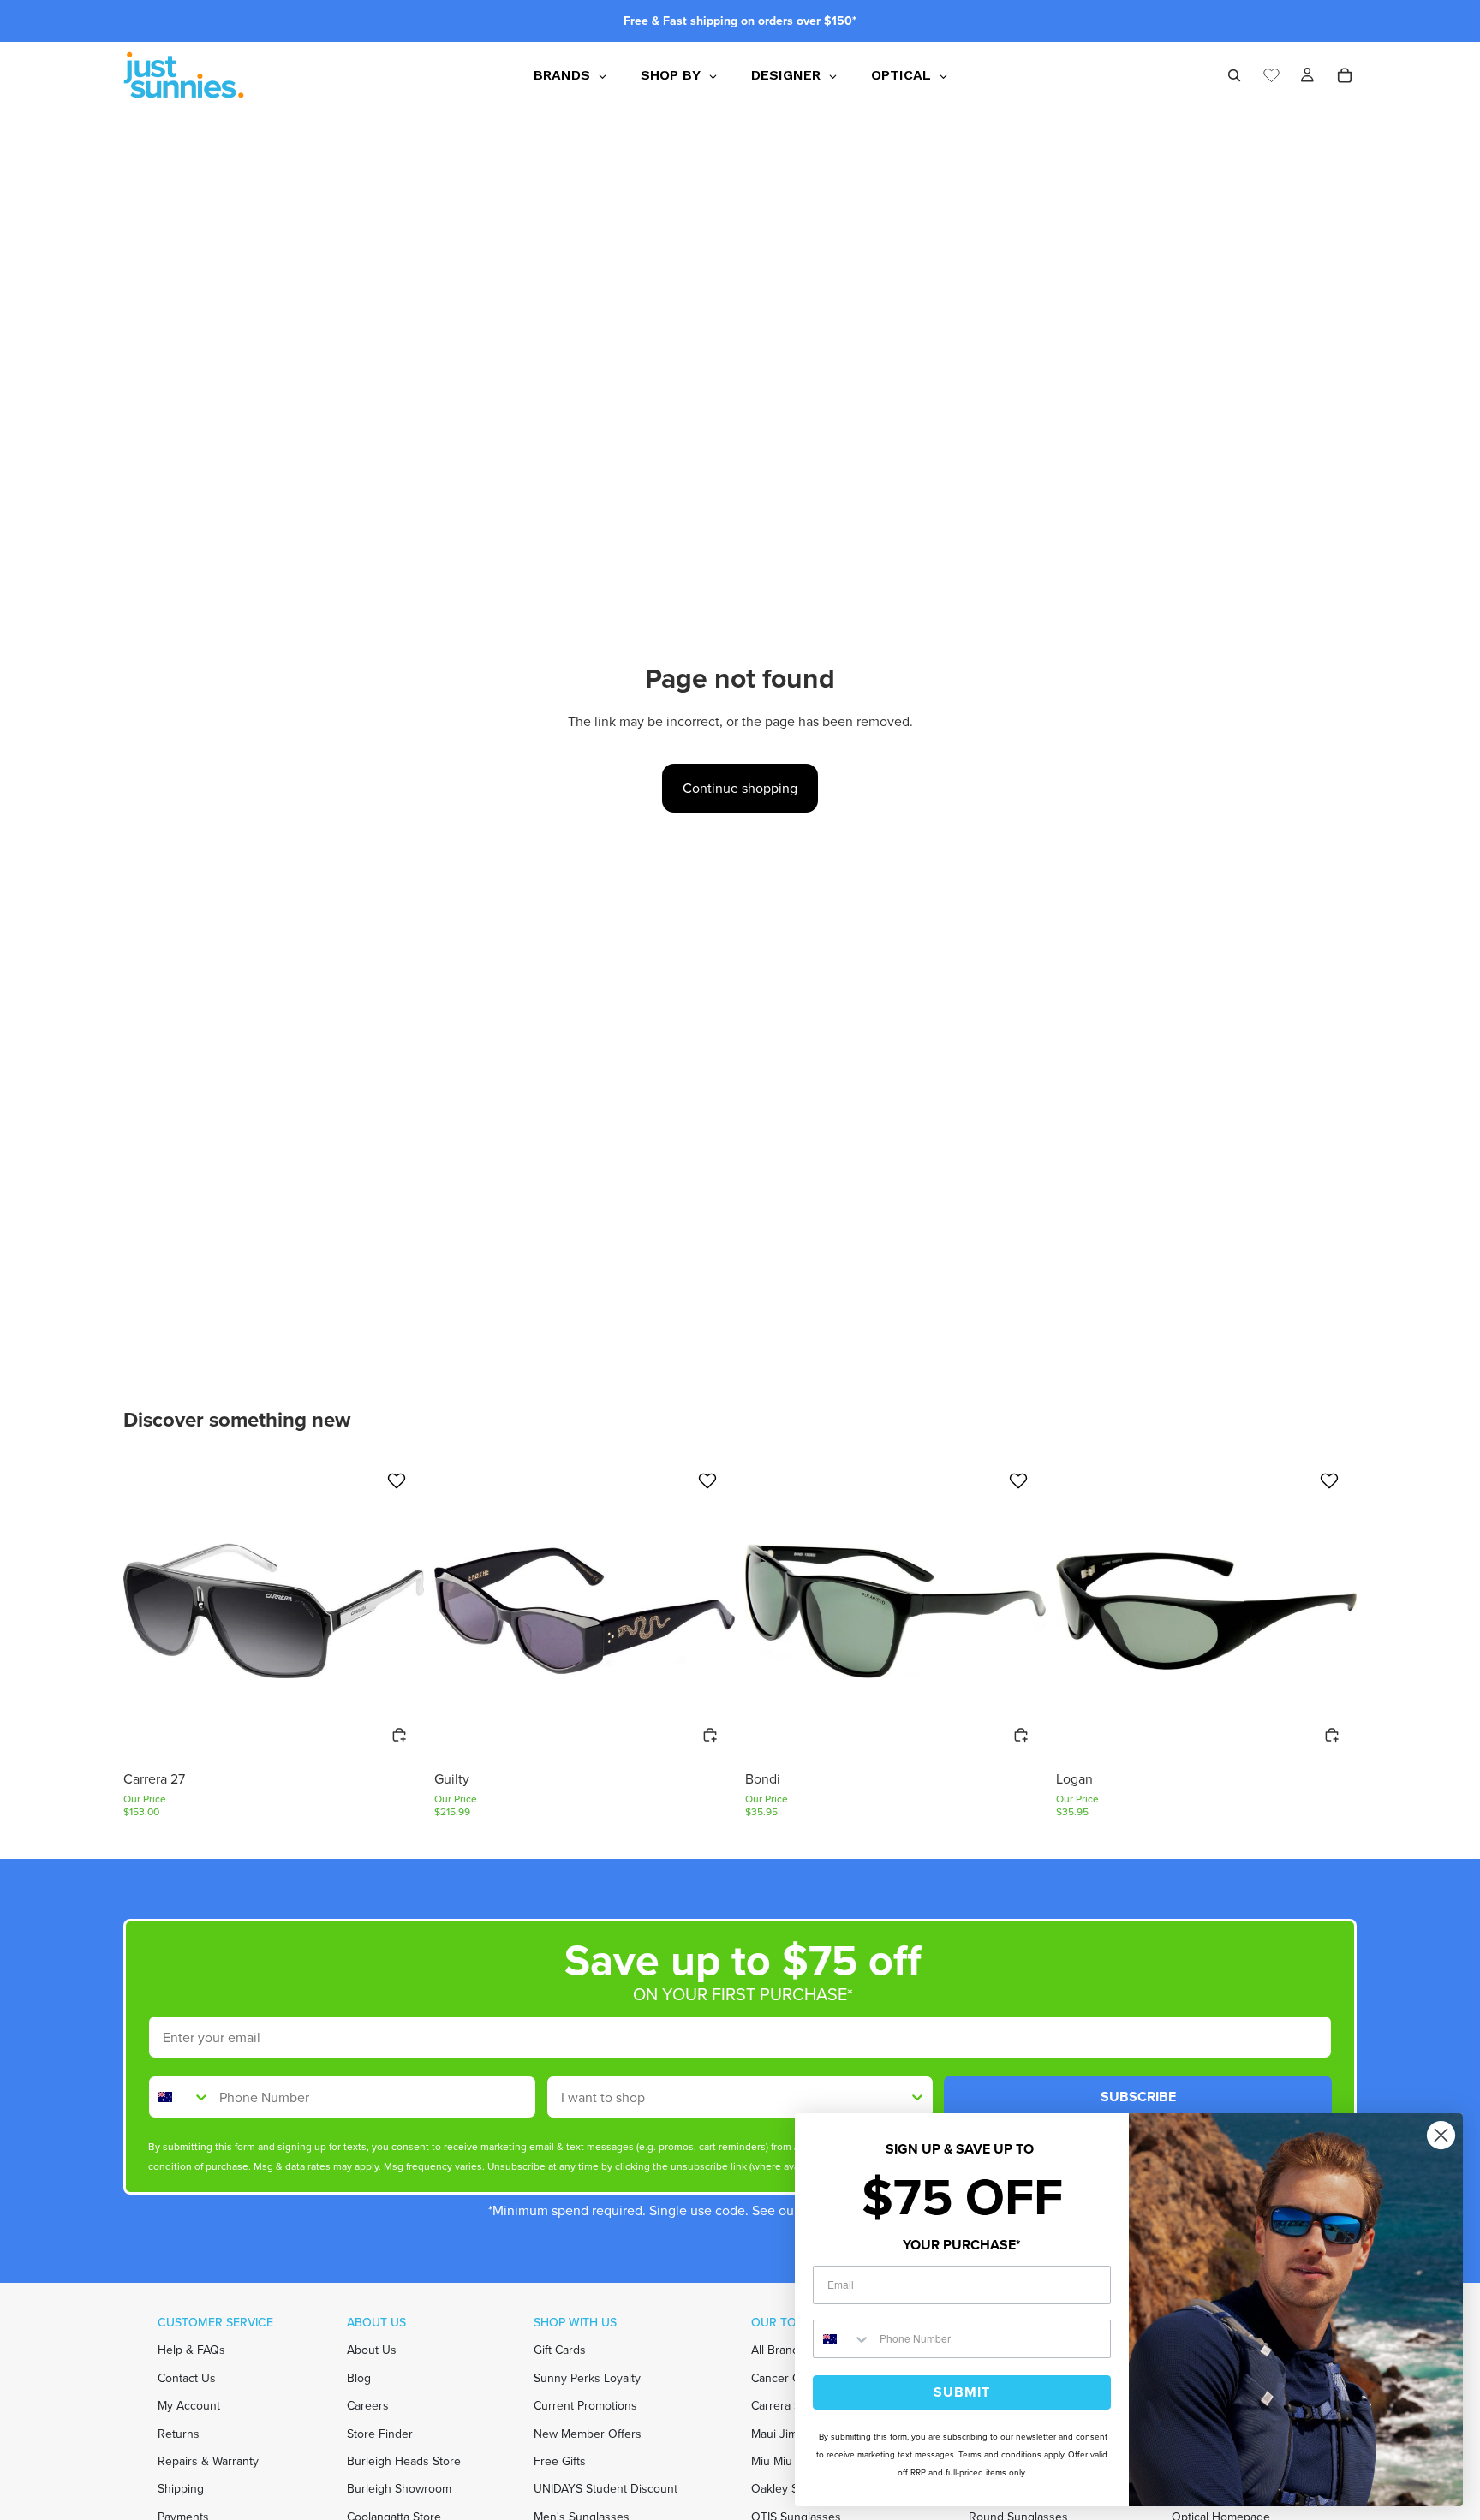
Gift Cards (560, 2350)
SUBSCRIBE (1138, 2097)
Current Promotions (585, 2406)
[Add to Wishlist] (399, 1480)
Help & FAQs (191, 2350)
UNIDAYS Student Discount (606, 2489)
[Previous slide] (149, 1611)
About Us (372, 2350)
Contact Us (187, 2378)
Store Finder (380, 2433)
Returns (179, 2433)
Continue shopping (740, 788)
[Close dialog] (1441, 2135)
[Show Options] (917, 2097)
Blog (359, 2378)
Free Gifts (560, 2461)
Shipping (181, 2489)
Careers (368, 2406)
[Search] (1234, 75)
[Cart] (1345, 75)
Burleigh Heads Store (404, 2461)
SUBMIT (962, 2392)
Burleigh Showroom (399, 2489)
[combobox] (180, 2097)
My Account (189, 2406)
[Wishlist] (1271, 73)
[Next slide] (398, 1611)
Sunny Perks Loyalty (587, 2378)
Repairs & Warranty (208, 2461)
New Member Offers (588, 2433)
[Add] (399, 1735)
